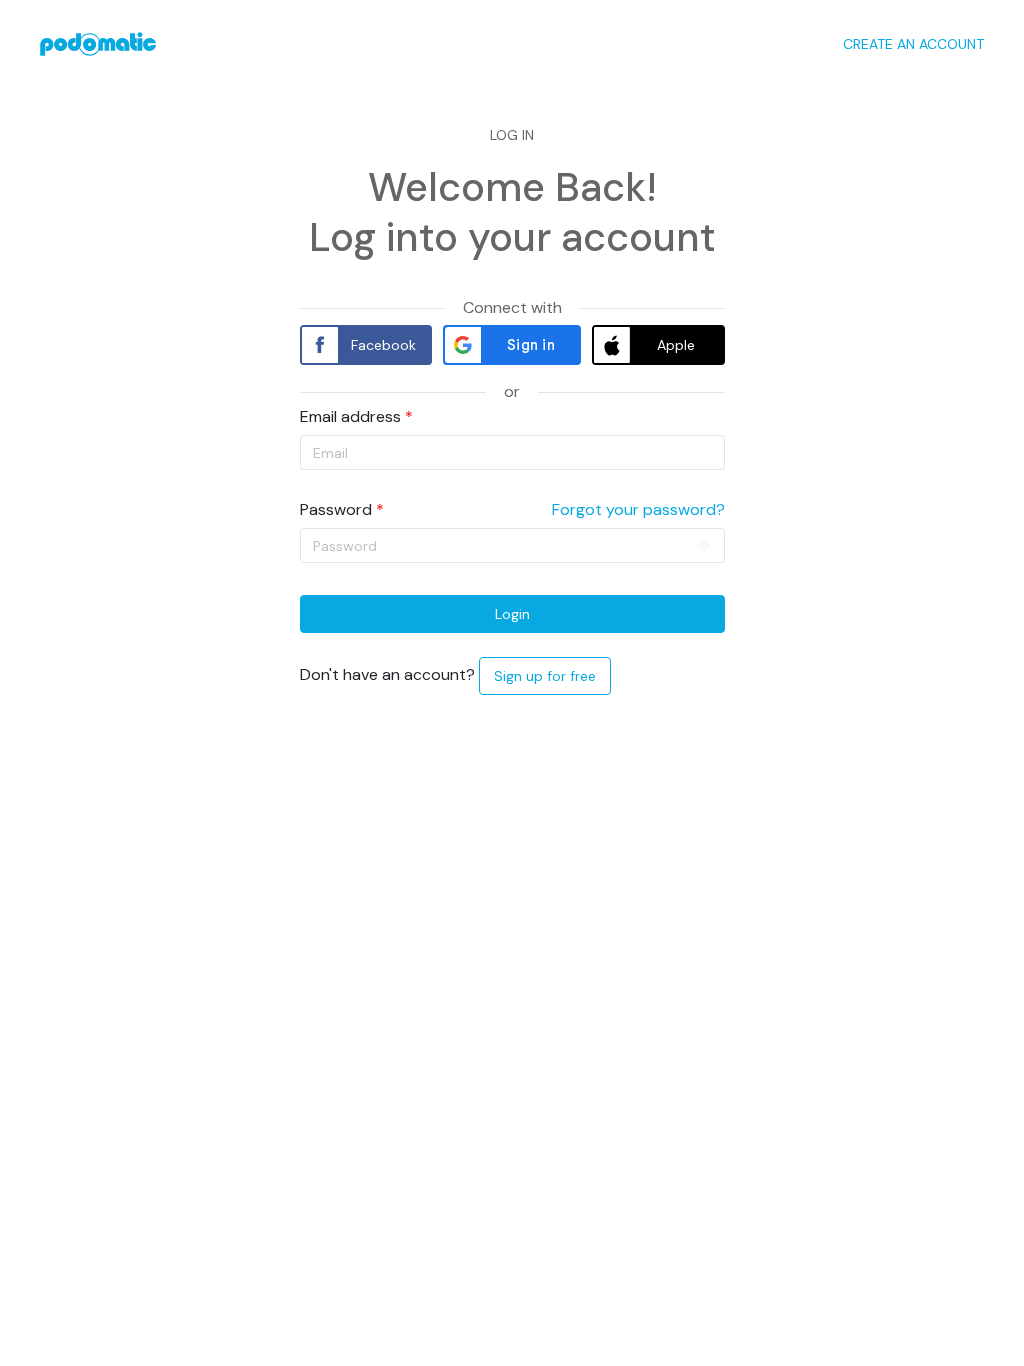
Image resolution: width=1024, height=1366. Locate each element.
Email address (350, 417)
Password (336, 510)
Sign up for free (545, 676)
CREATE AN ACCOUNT (913, 44)
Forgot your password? (638, 510)
